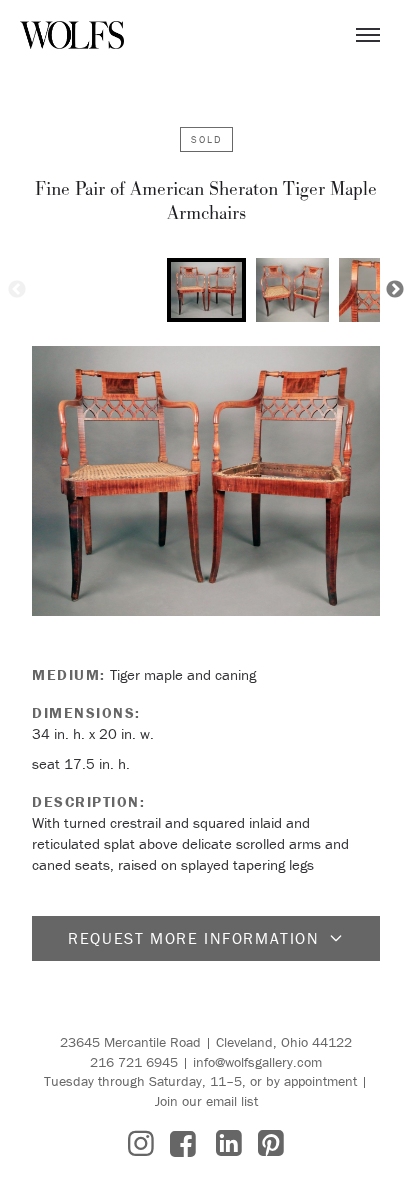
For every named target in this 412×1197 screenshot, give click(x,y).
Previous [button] (17, 290)
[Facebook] (183, 1143)
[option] (206, 290)
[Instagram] (141, 1143)
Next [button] (395, 290)
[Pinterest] (271, 1143)
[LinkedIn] (229, 1143)
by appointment (311, 1081)
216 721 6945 (134, 1062)
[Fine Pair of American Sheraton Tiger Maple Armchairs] (206, 481)
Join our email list (206, 1101)
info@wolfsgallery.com (257, 1062)
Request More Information (193, 938)
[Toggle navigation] (368, 35)
